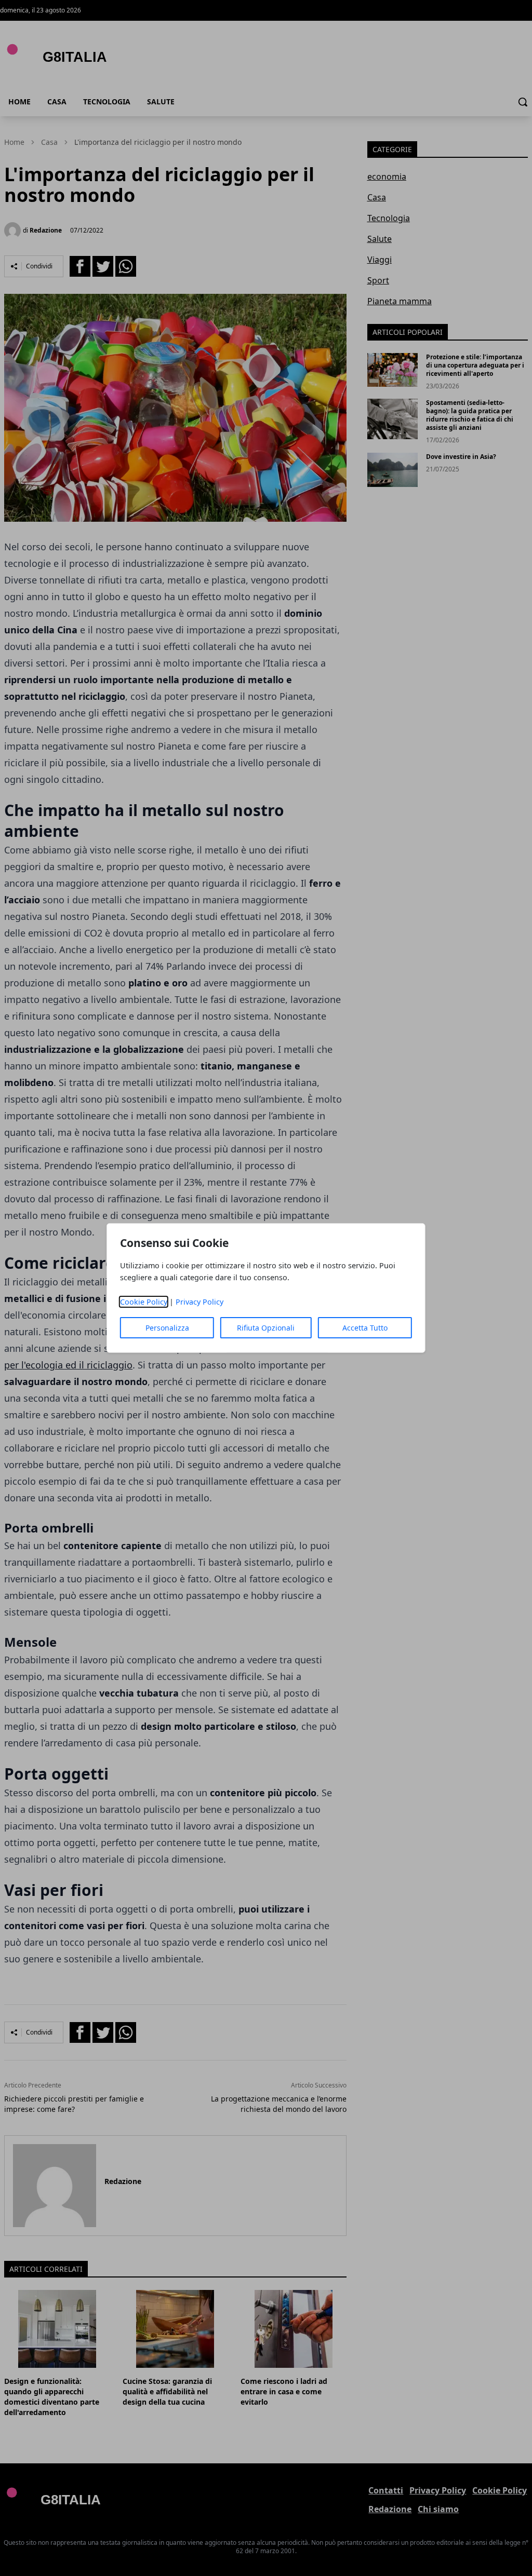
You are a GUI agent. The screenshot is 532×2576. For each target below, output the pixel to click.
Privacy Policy (199, 1302)
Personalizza (167, 1328)
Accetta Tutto (365, 1328)
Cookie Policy (144, 1302)
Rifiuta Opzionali (266, 1328)
